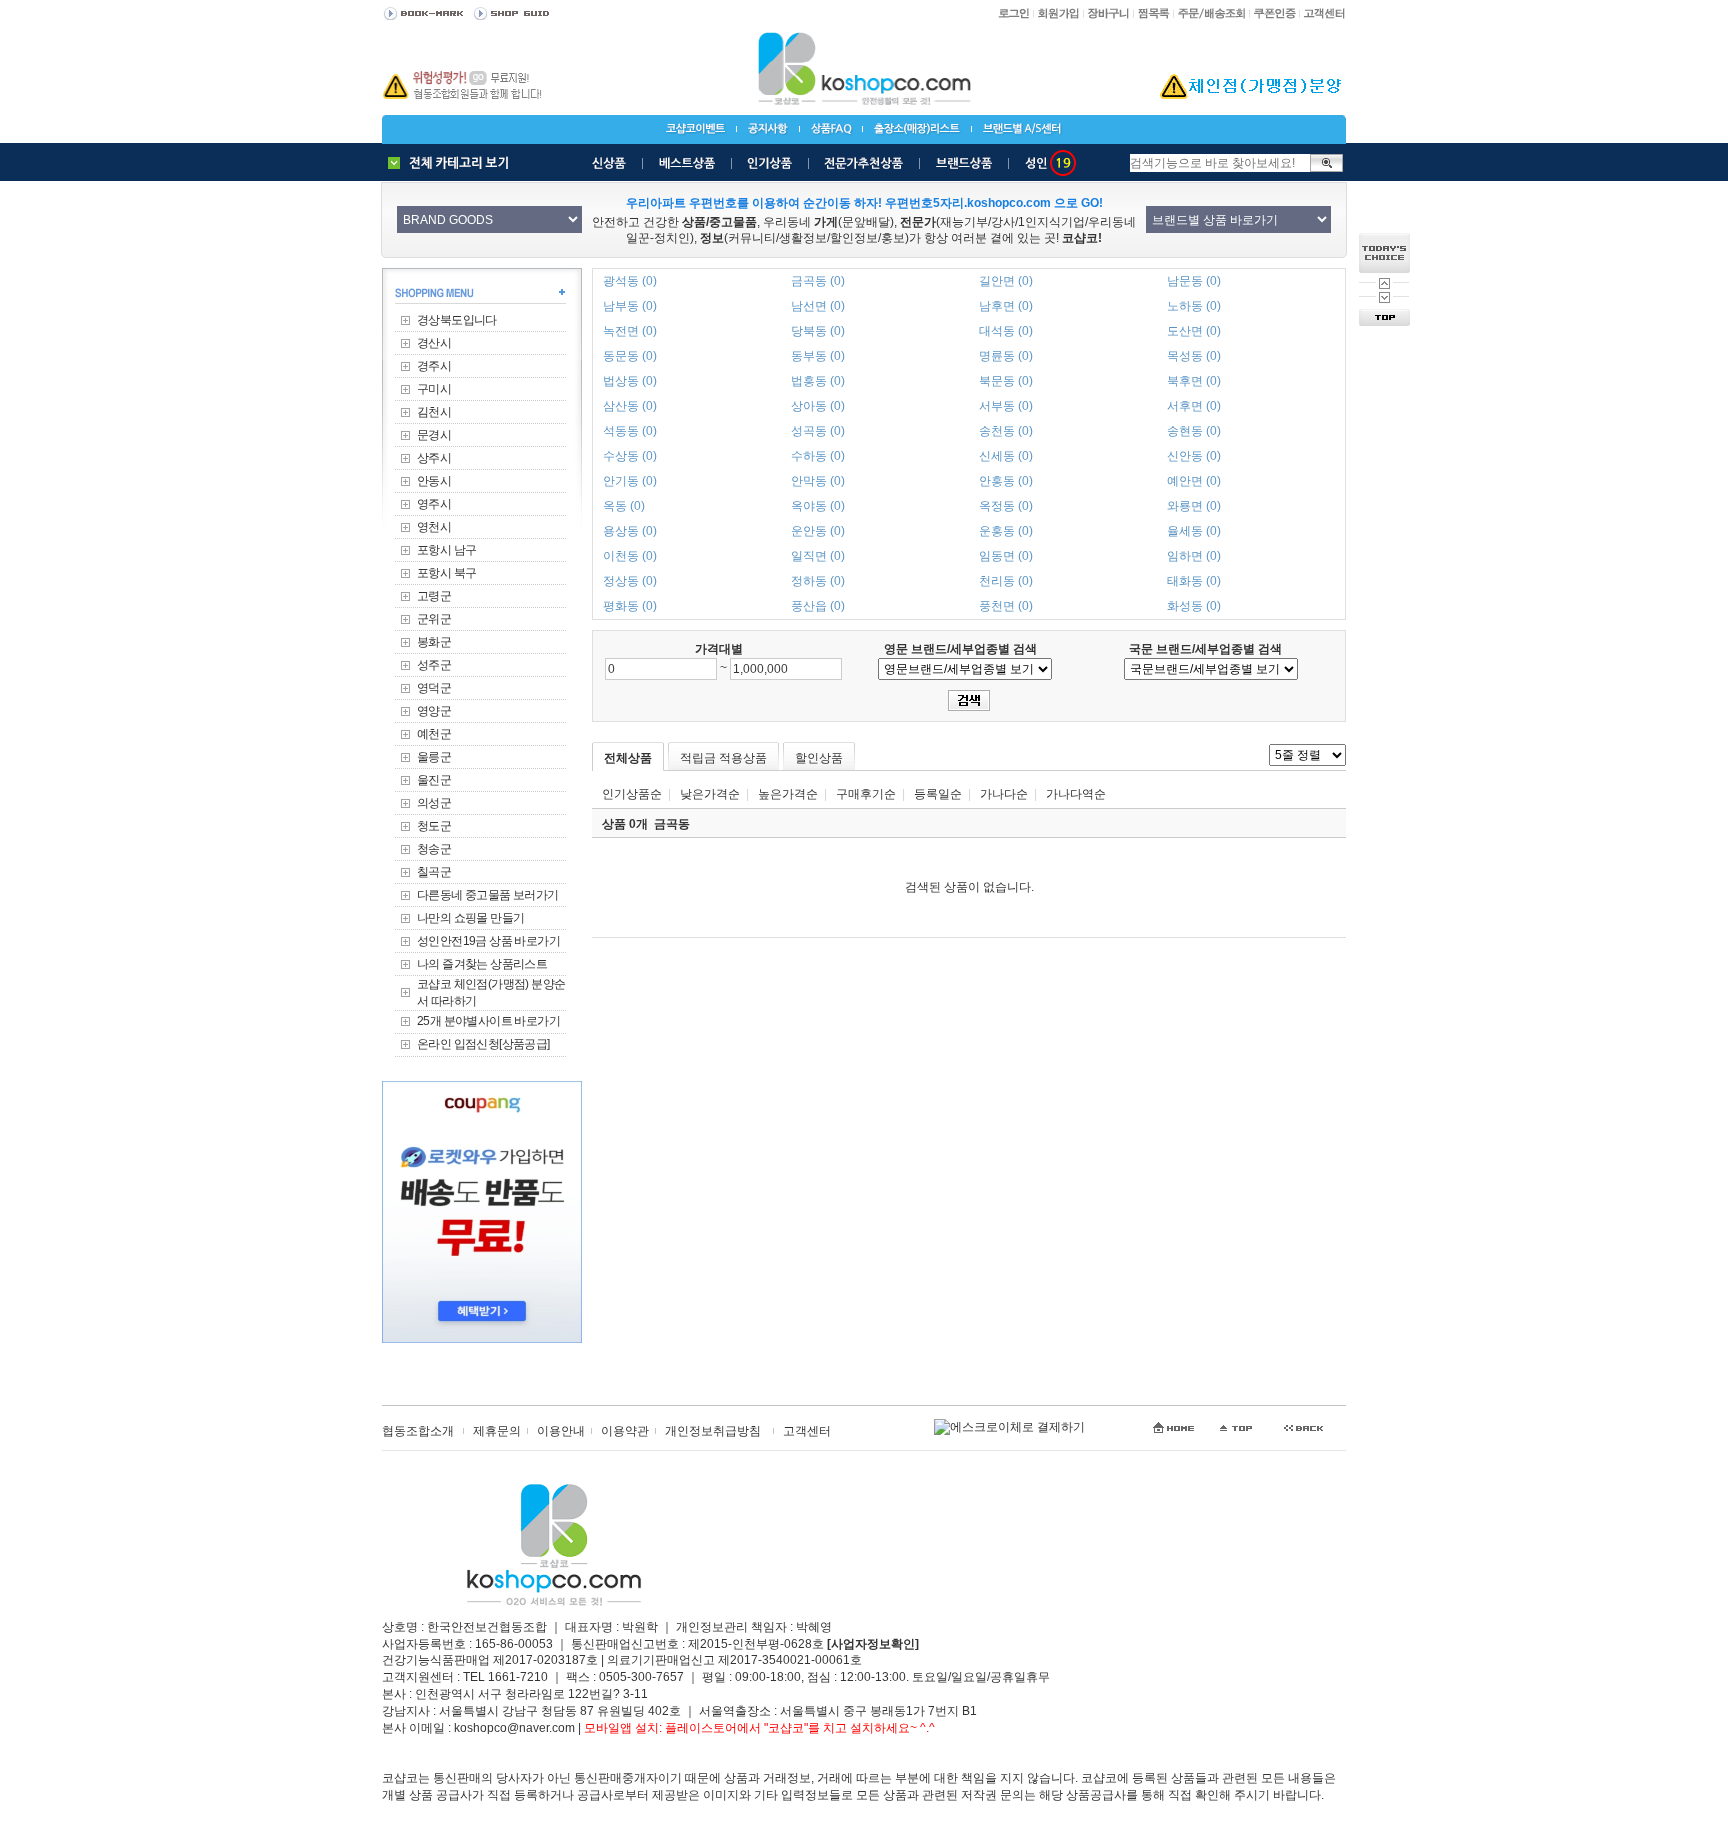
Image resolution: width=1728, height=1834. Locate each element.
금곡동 (672, 824)
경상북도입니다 (457, 320)
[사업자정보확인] (873, 1644)
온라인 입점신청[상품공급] (483, 1044)
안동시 (434, 481)
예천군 (434, 734)
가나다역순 (1076, 794)
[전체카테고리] (453, 163)
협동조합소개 (418, 1431)
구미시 (434, 389)
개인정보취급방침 (713, 1431)
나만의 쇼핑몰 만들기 (470, 918)
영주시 (434, 504)
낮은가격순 (710, 794)
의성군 (434, 803)
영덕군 (434, 688)
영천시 (434, 527)
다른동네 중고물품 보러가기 (488, 895)
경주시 (434, 366)
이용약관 (625, 1431)
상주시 (434, 458)
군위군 (434, 619)
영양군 (434, 711)
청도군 (434, 826)
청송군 (434, 849)
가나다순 (1004, 794)
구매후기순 (866, 794)
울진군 (434, 780)
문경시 (434, 435)
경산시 (434, 343)
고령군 (434, 596)
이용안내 (561, 1431)
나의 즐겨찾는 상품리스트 (482, 964)
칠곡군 (434, 872)
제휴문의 (497, 1431)
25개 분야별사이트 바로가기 (488, 1021)
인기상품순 (632, 794)
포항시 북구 (446, 573)
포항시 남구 (446, 550)
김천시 (434, 412)
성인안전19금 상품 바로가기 (488, 941)
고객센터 (807, 1431)
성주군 (434, 665)
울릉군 (434, 757)
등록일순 (938, 794)
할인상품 (819, 758)
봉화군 (434, 642)
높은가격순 (788, 794)
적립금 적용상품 (723, 758)
